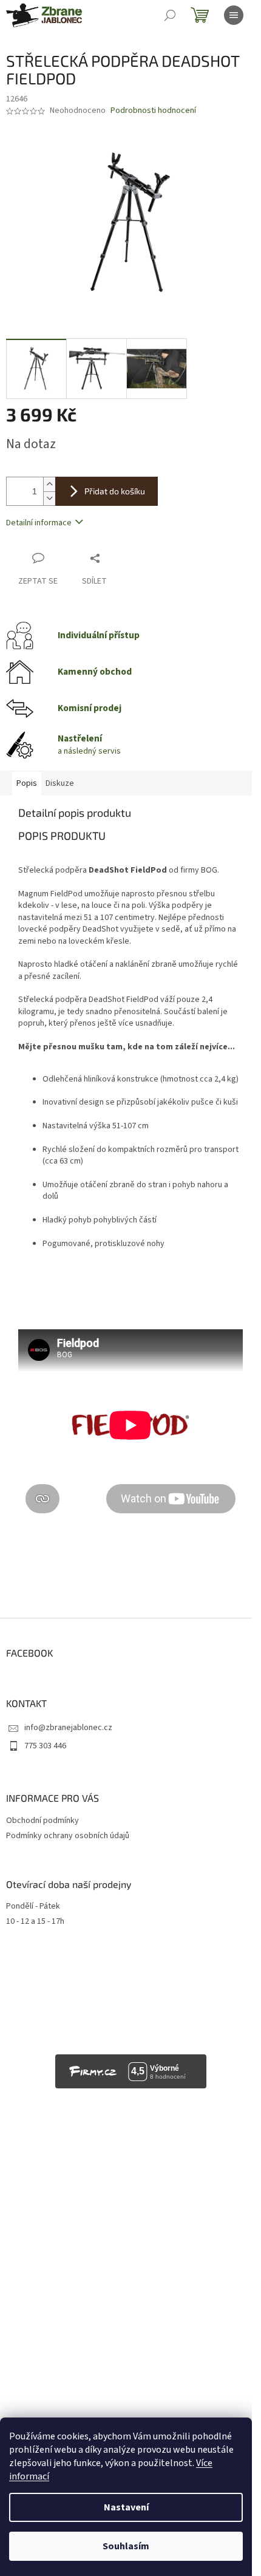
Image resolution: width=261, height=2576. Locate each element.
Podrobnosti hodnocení (153, 111)
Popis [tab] (27, 783)
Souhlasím (126, 2546)
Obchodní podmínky (42, 1821)
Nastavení (126, 2507)
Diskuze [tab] (60, 783)
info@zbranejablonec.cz (68, 1728)
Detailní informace (39, 523)
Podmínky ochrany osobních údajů (68, 1836)
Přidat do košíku (115, 491)
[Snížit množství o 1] (49, 498)
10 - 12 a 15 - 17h (35, 1922)
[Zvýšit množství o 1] (49, 484)
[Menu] (234, 15)
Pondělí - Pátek (33, 1906)
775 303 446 (45, 1746)
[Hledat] (170, 15)
